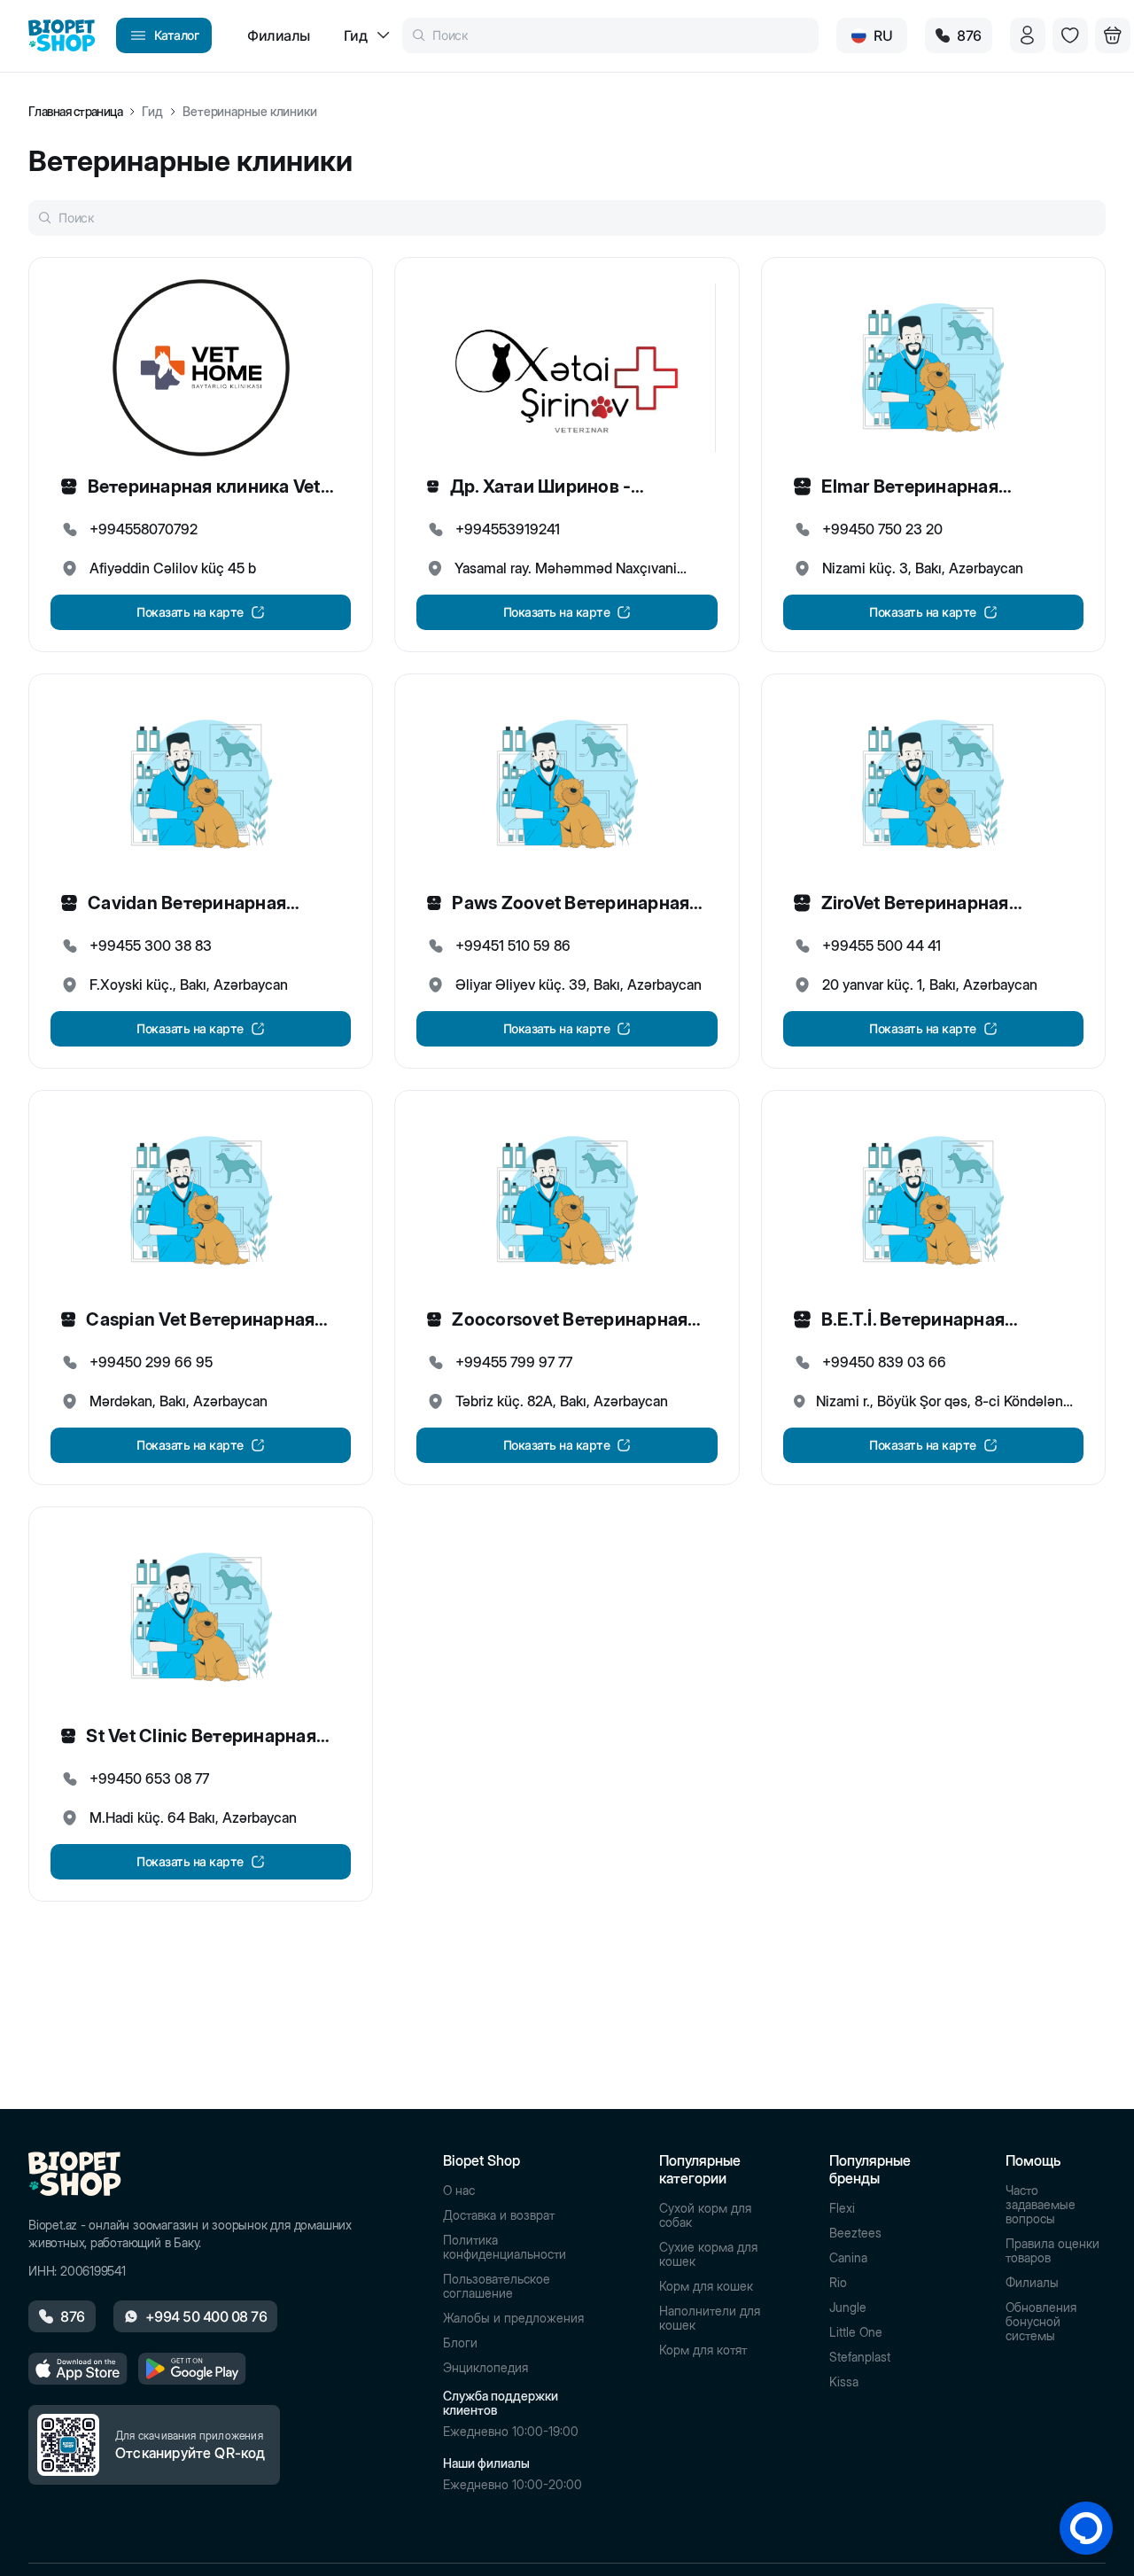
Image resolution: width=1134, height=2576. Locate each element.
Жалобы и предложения (513, 2318)
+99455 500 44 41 (882, 946)
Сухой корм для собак (705, 2215)
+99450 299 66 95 (151, 1362)
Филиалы (1032, 2283)
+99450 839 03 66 (884, 1362)
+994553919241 (508, 529)
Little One (856, 2332)
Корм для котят (703, 2350)
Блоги (460, 2343)
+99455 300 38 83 (151, 946)
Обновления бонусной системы (1041, 2322)
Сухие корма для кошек (708, 2254)
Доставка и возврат (499, 2215)
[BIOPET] (62, 35)
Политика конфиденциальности (505, 2247)
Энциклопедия (485, 2368)
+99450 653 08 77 (149, 1778)
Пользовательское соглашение (497, 2286)
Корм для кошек (706, 2286)
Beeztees (855, 2233)
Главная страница (75, 112)
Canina (848, 2258)
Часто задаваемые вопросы (1041, 2205)
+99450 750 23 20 (882, 529)
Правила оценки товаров (1052, 2251)
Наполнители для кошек (710, 2318)
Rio (838, 2283)
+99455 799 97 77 (514, 1362)
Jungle (848, 2308)
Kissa (844, 2382)
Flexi (842, 2208)
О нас (459, 2191)
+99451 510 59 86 (513, 946)
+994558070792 (144, 529)
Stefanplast (860, 2357)
